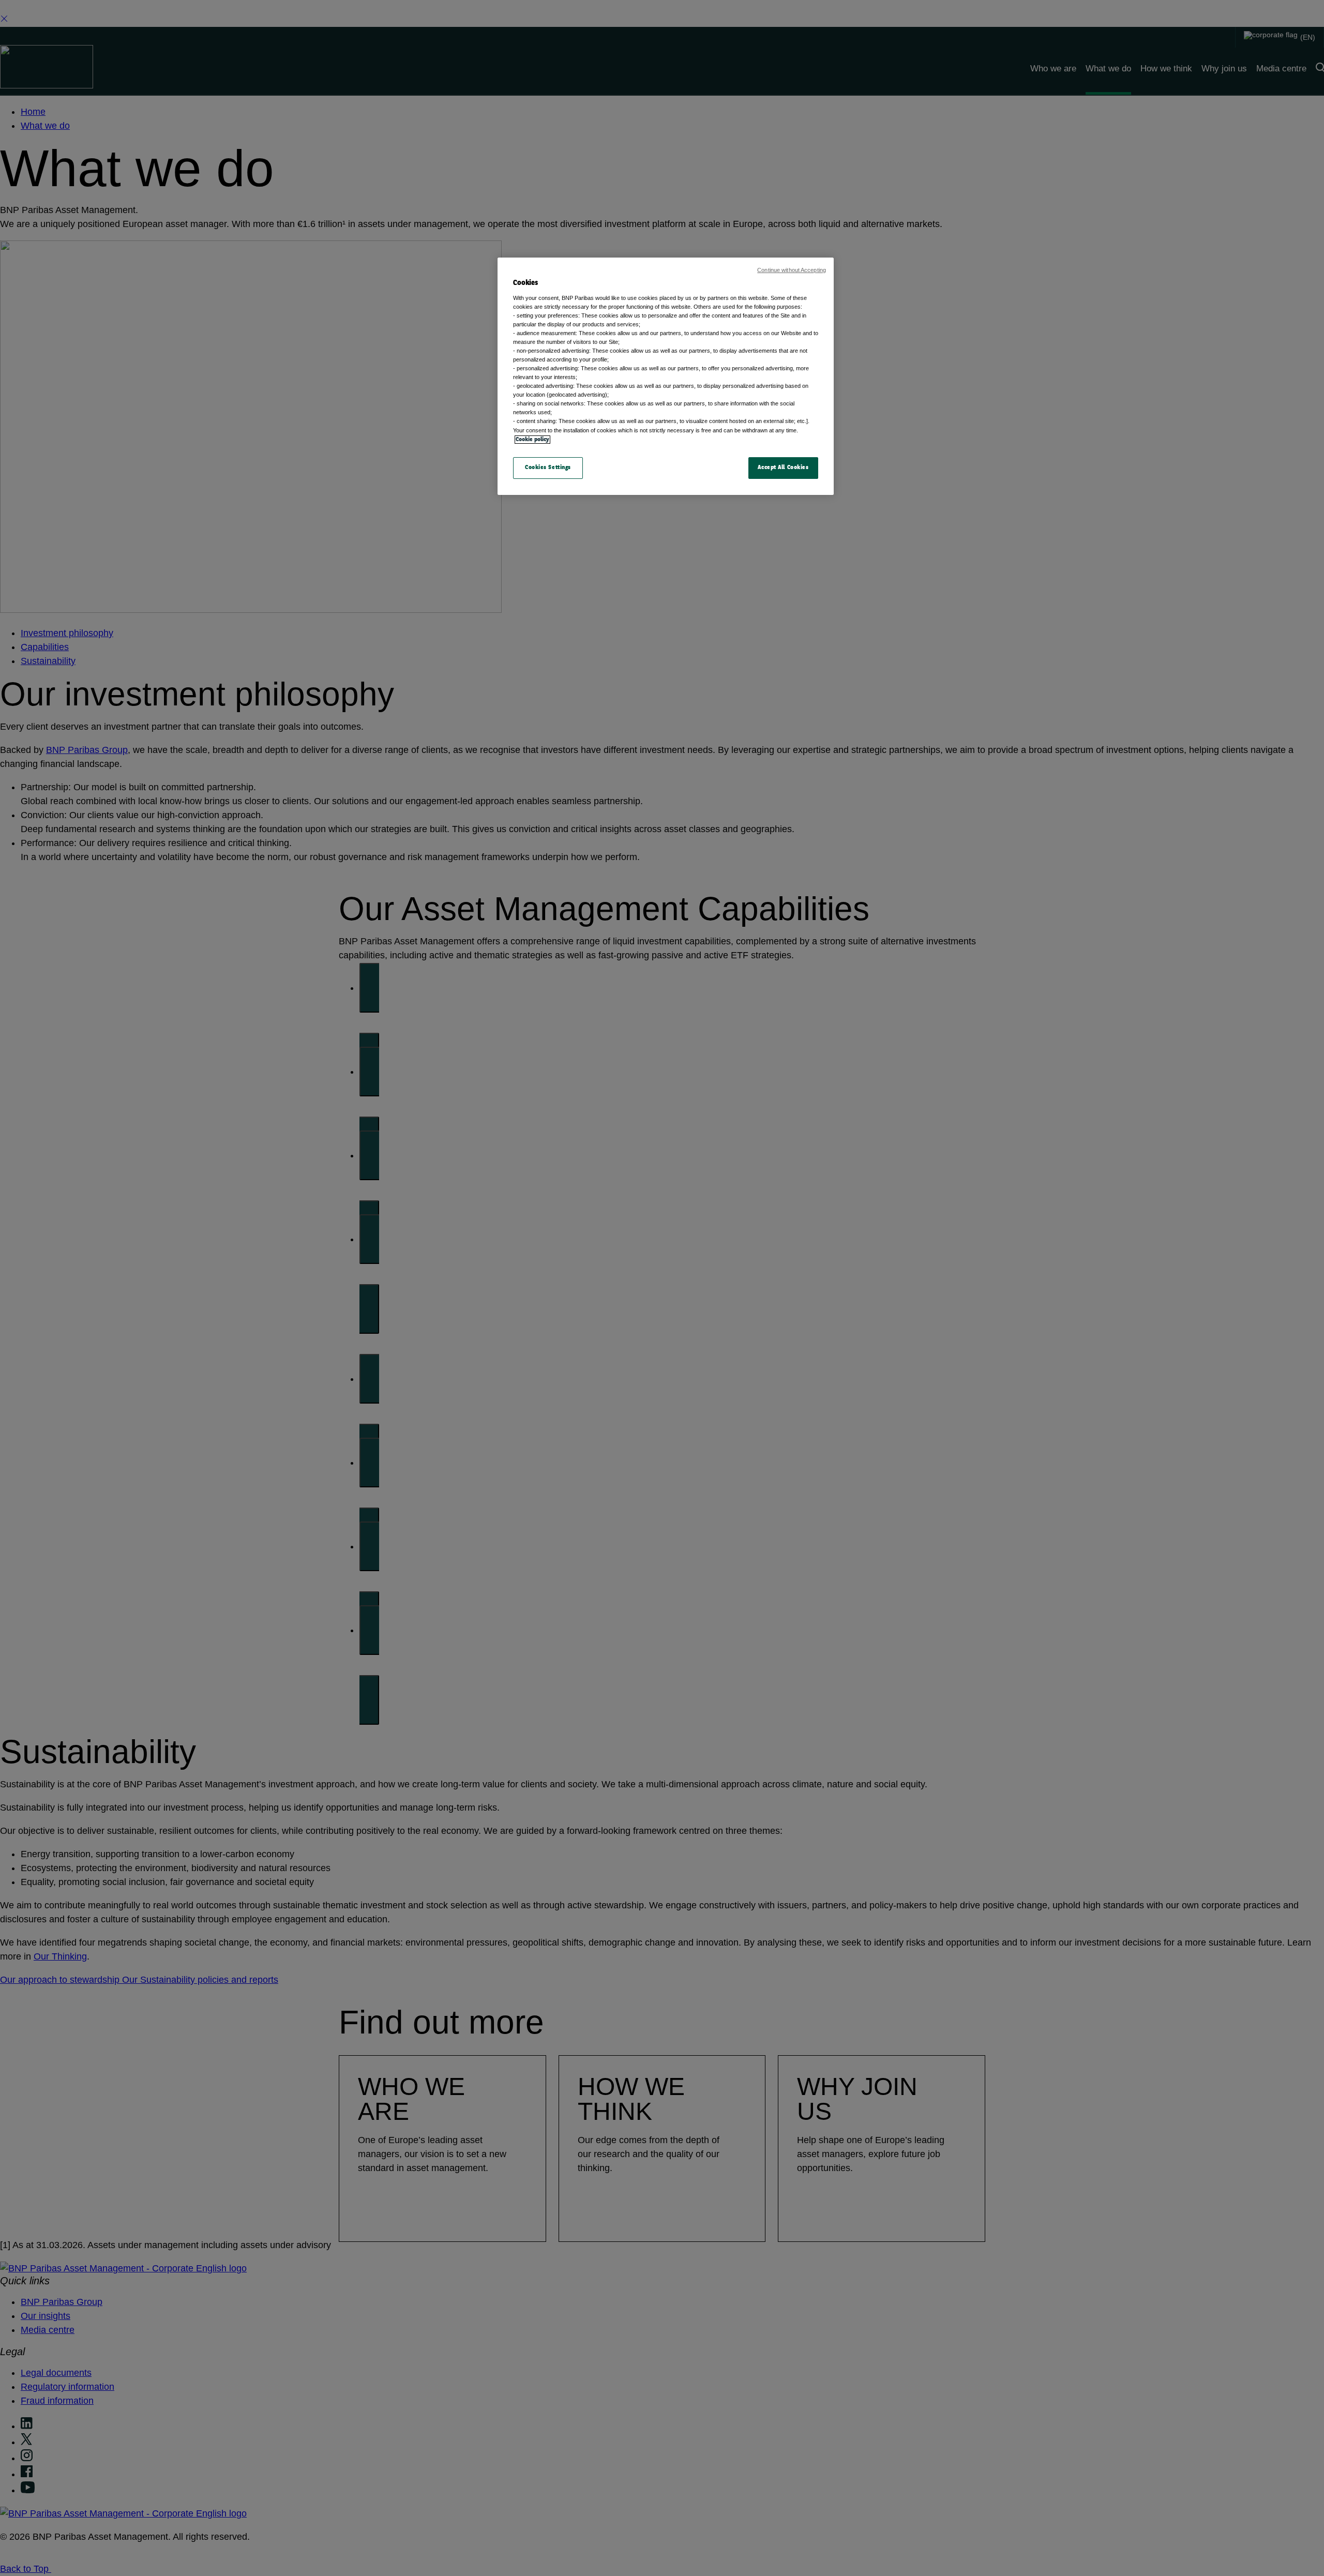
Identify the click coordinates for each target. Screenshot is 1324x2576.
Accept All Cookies (783, 468)
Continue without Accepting (792, 270)
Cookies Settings (548, 468)
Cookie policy (532, 440)
